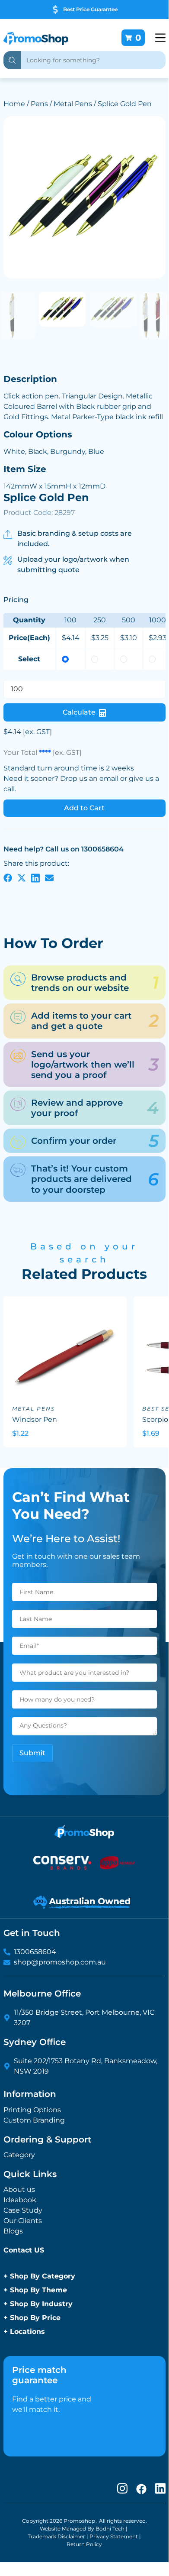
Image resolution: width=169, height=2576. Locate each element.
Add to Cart (84, 808)
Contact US (24, 2250)
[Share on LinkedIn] (35, 877)
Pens (39, 104)
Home (14, 104)
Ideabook (20, 2200)
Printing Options (32, 2110)
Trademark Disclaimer (56, 2536)
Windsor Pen (35, 1419)
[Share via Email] (49, 877)
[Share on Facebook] (8, 877)
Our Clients (23, 2221)
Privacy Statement (114, 2536)
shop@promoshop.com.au (60, 1962)
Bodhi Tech (110, 2529)
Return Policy (84, 2544)
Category (19, 2155)
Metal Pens (73, 104)
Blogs (13, 2231)
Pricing (16, 599)
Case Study (23, 2210)
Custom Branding (34, 2120)
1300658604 (35, 1952)
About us (19, 2189)
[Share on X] (22, 877)
